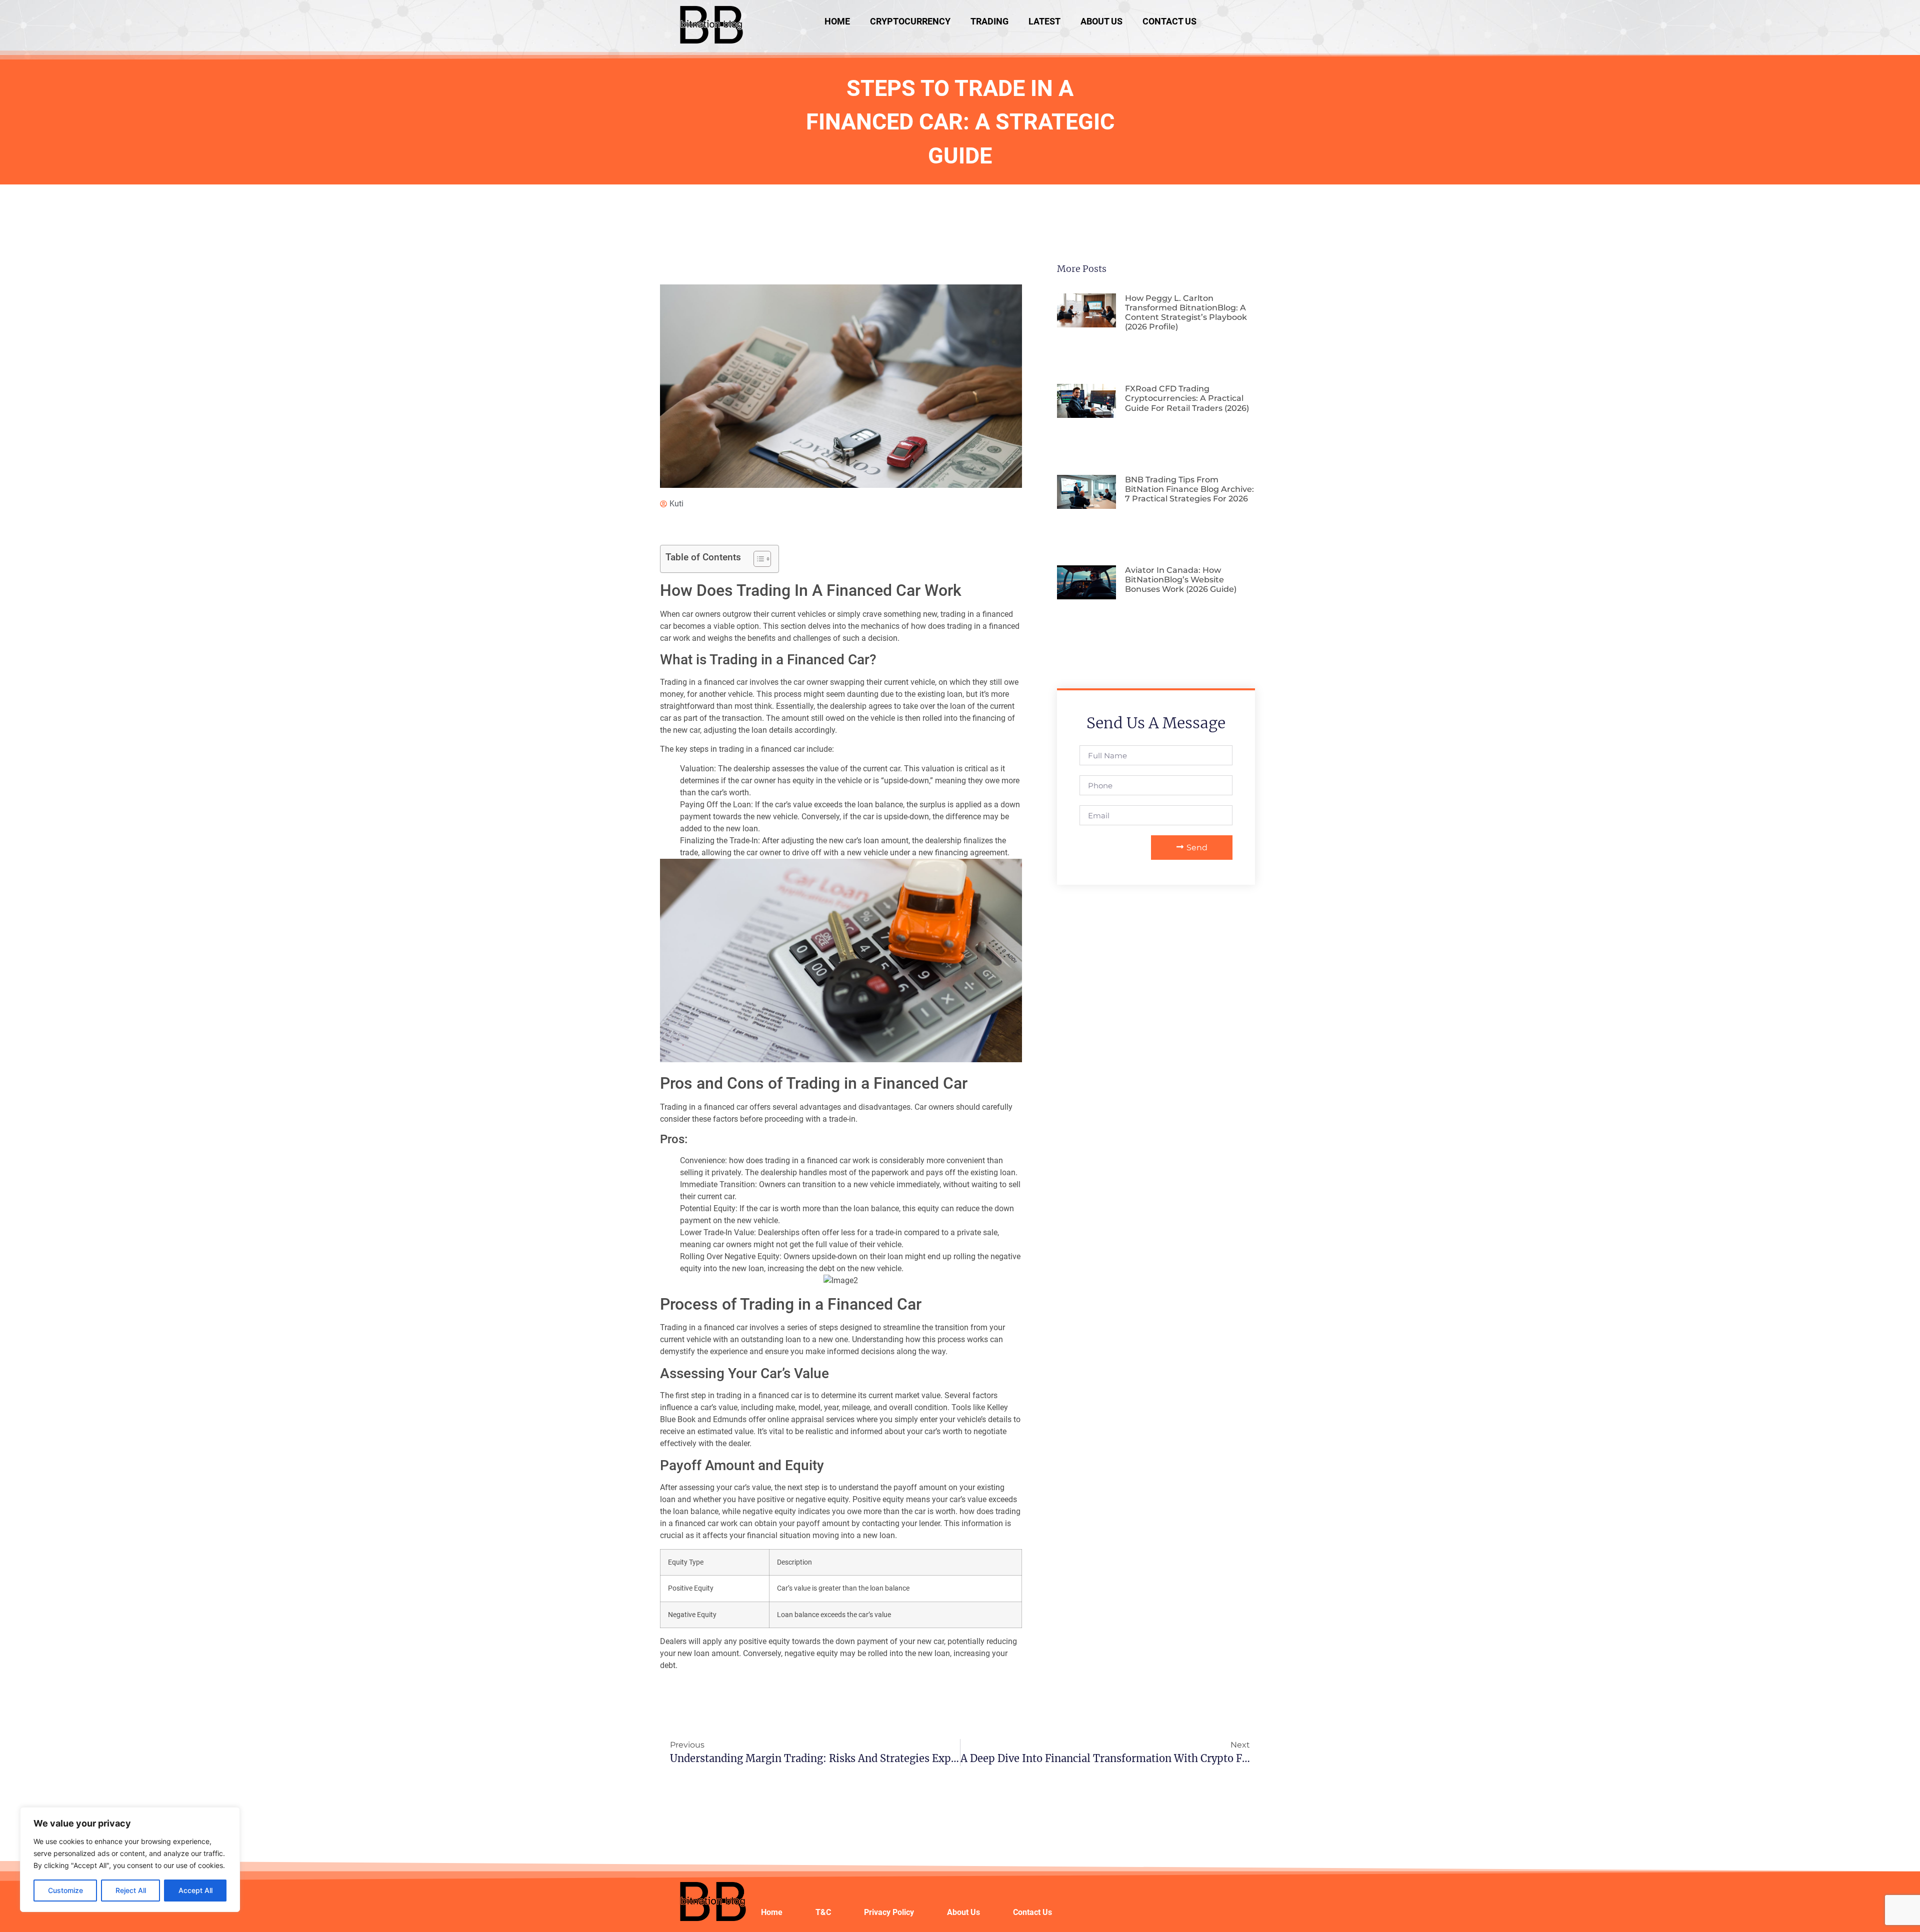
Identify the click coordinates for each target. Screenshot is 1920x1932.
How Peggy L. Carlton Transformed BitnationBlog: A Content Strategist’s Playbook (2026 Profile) (1186, 313)
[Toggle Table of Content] (757, 559)
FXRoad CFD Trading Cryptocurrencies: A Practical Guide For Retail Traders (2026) (1187, 398)
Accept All (195, 1890)
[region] (130, 1860)
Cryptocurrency (910, 21)
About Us (1101, 21)
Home (837, 21)
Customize (65, 1890)
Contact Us (1169, 21)
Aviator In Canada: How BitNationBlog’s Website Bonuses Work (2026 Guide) (1181, 580)
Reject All (131, 1890)
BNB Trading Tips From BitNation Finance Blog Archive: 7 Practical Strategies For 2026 (1189, 489)
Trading (989, 21)
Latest (1044, 21)
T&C (823, 1912)
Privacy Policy (889, 1912)
